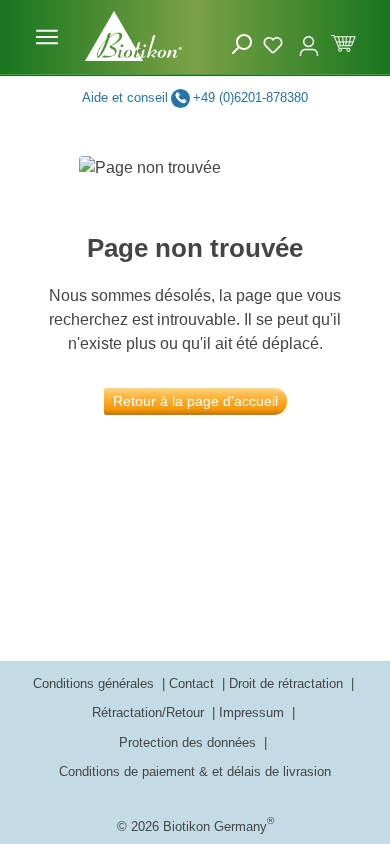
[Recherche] (242, 44)
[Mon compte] (309, 37)
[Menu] (47, 37)
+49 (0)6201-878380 (250, 97)
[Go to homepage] (134, 36)
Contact (193, 683)
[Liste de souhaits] (275, 42)
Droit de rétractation (288, 683)
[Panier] (343, 41)
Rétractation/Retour (150, 712)
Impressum (253, 712)
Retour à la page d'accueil (195, 401)
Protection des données (189, 742)
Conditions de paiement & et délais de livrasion (195, 771)
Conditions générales (95, 683)
